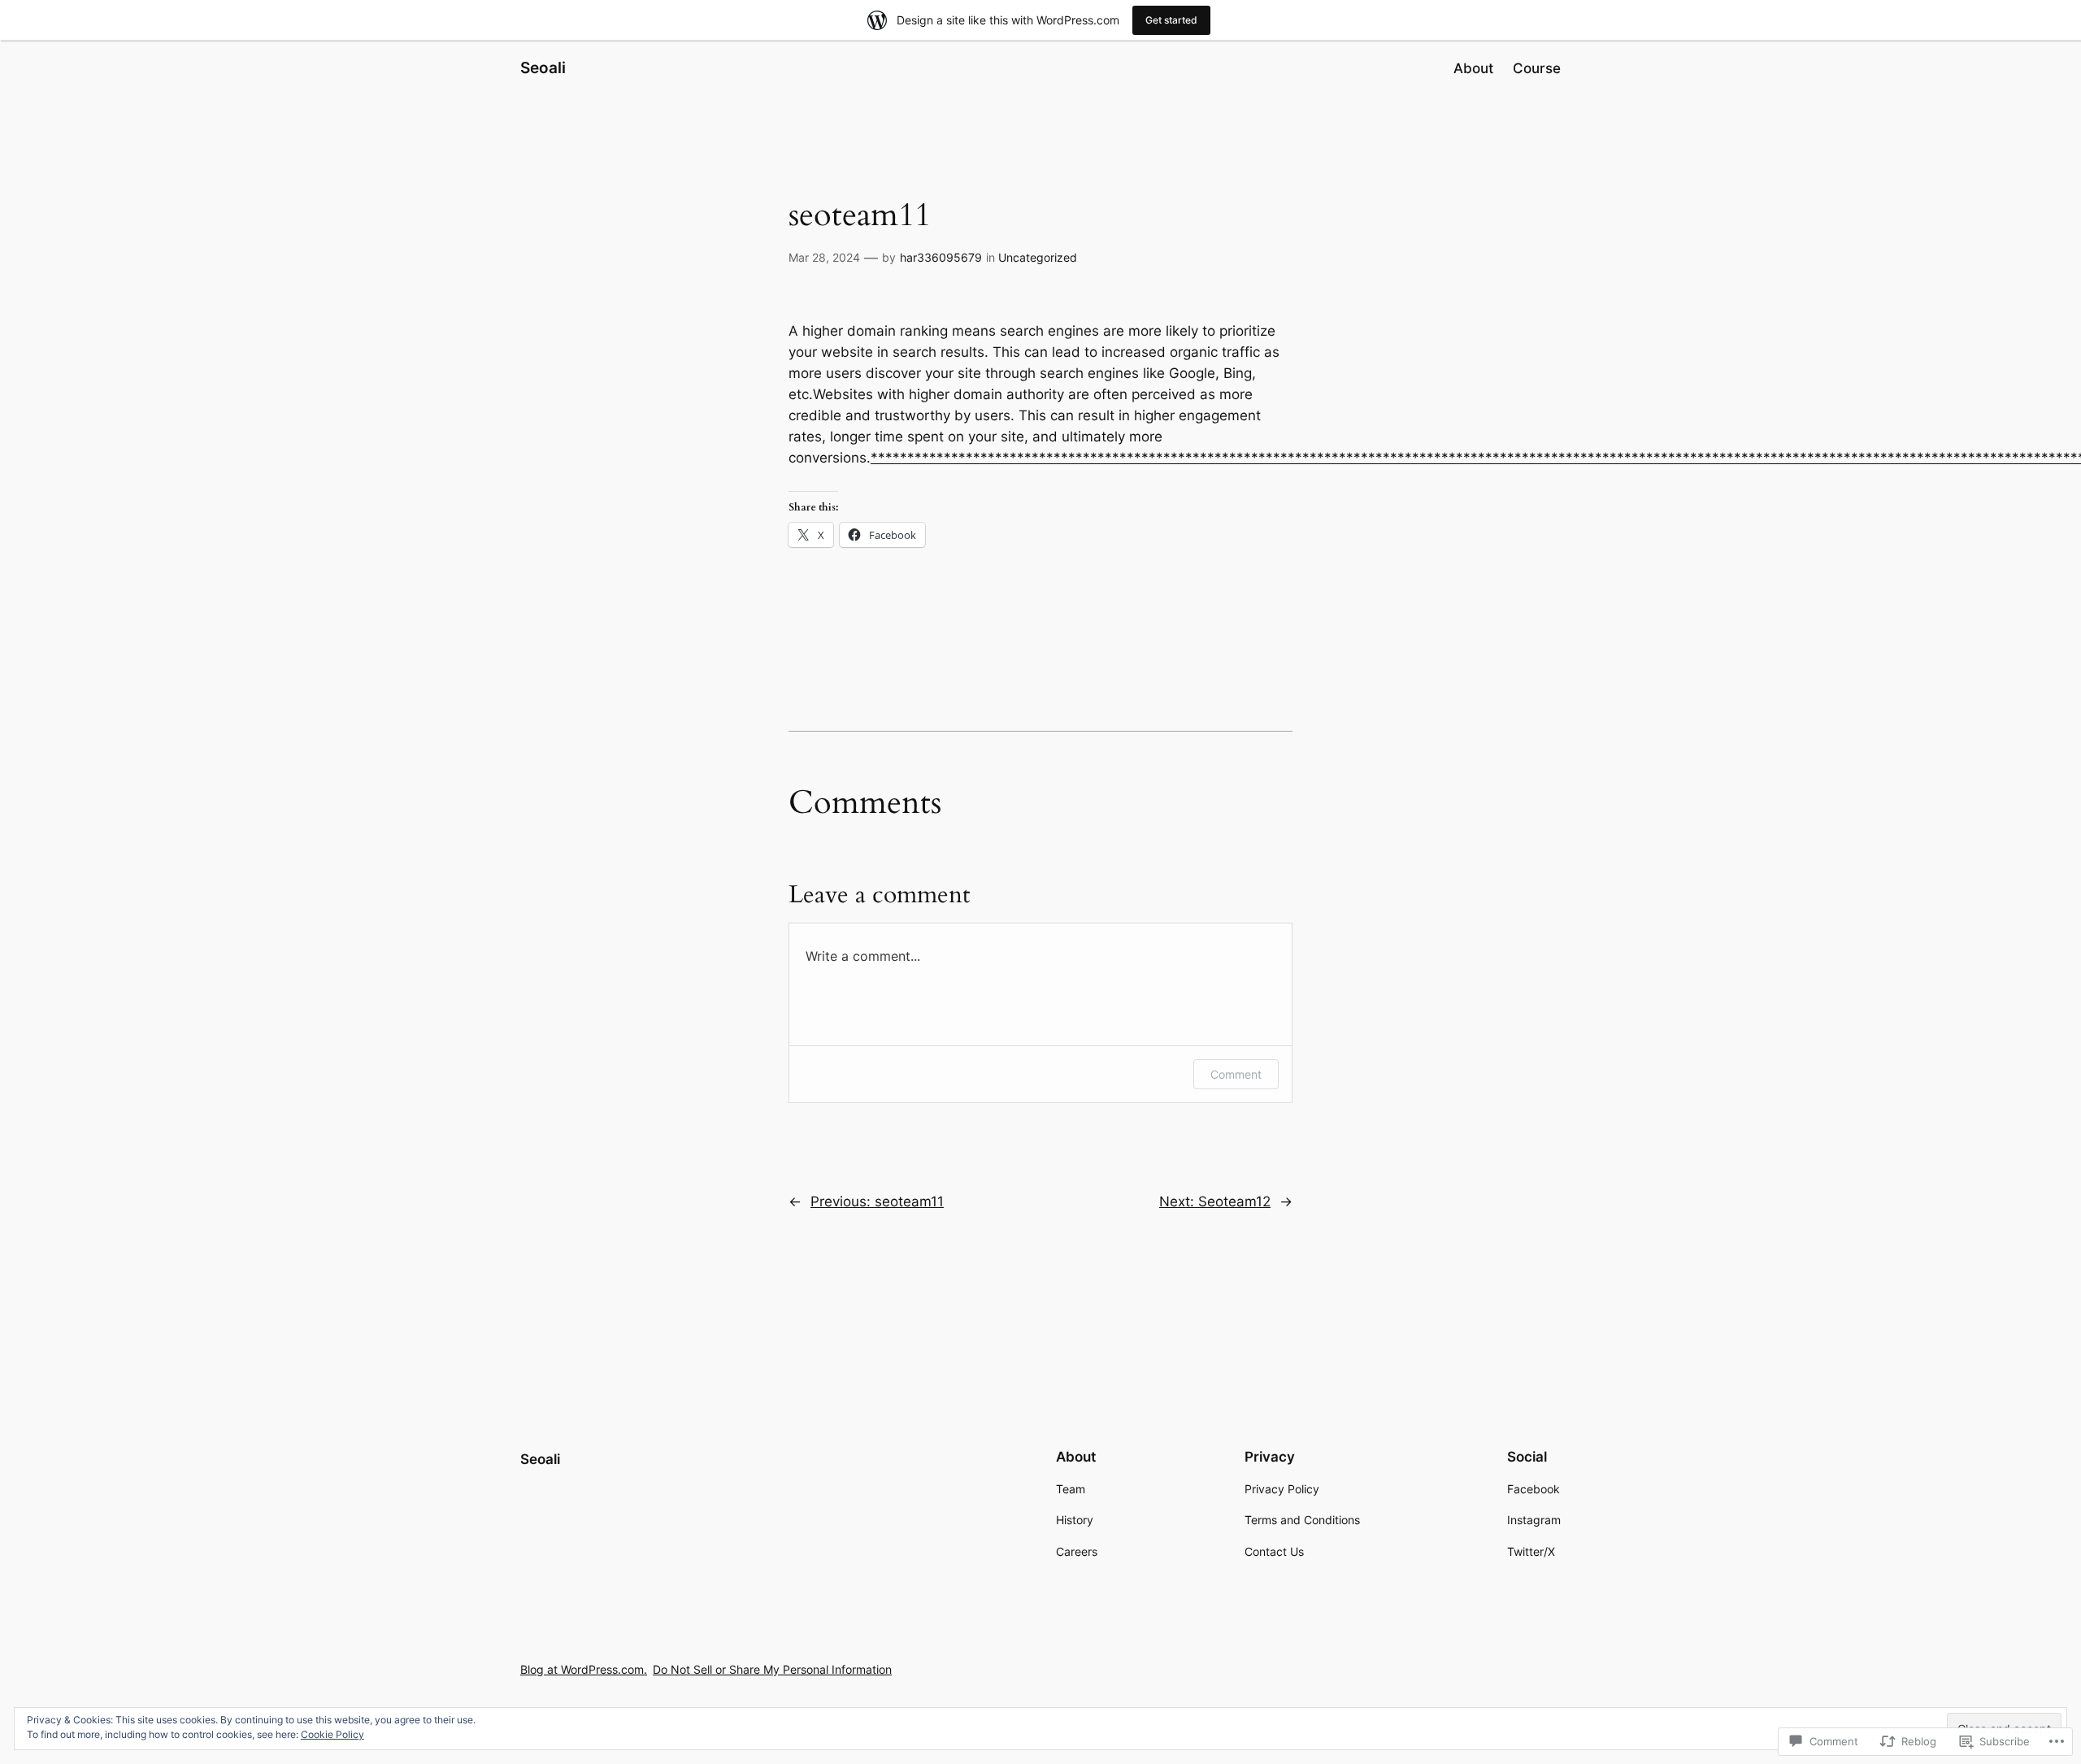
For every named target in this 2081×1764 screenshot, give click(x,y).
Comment (1236, 1074)
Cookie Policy (332, 1734)
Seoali (543, 67)
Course (1537, 68)
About (1473, 68)
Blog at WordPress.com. (584, 1669)
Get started (1171, 20)
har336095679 (941, 257)
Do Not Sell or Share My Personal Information (772, 1669)
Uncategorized (1038, 257)
